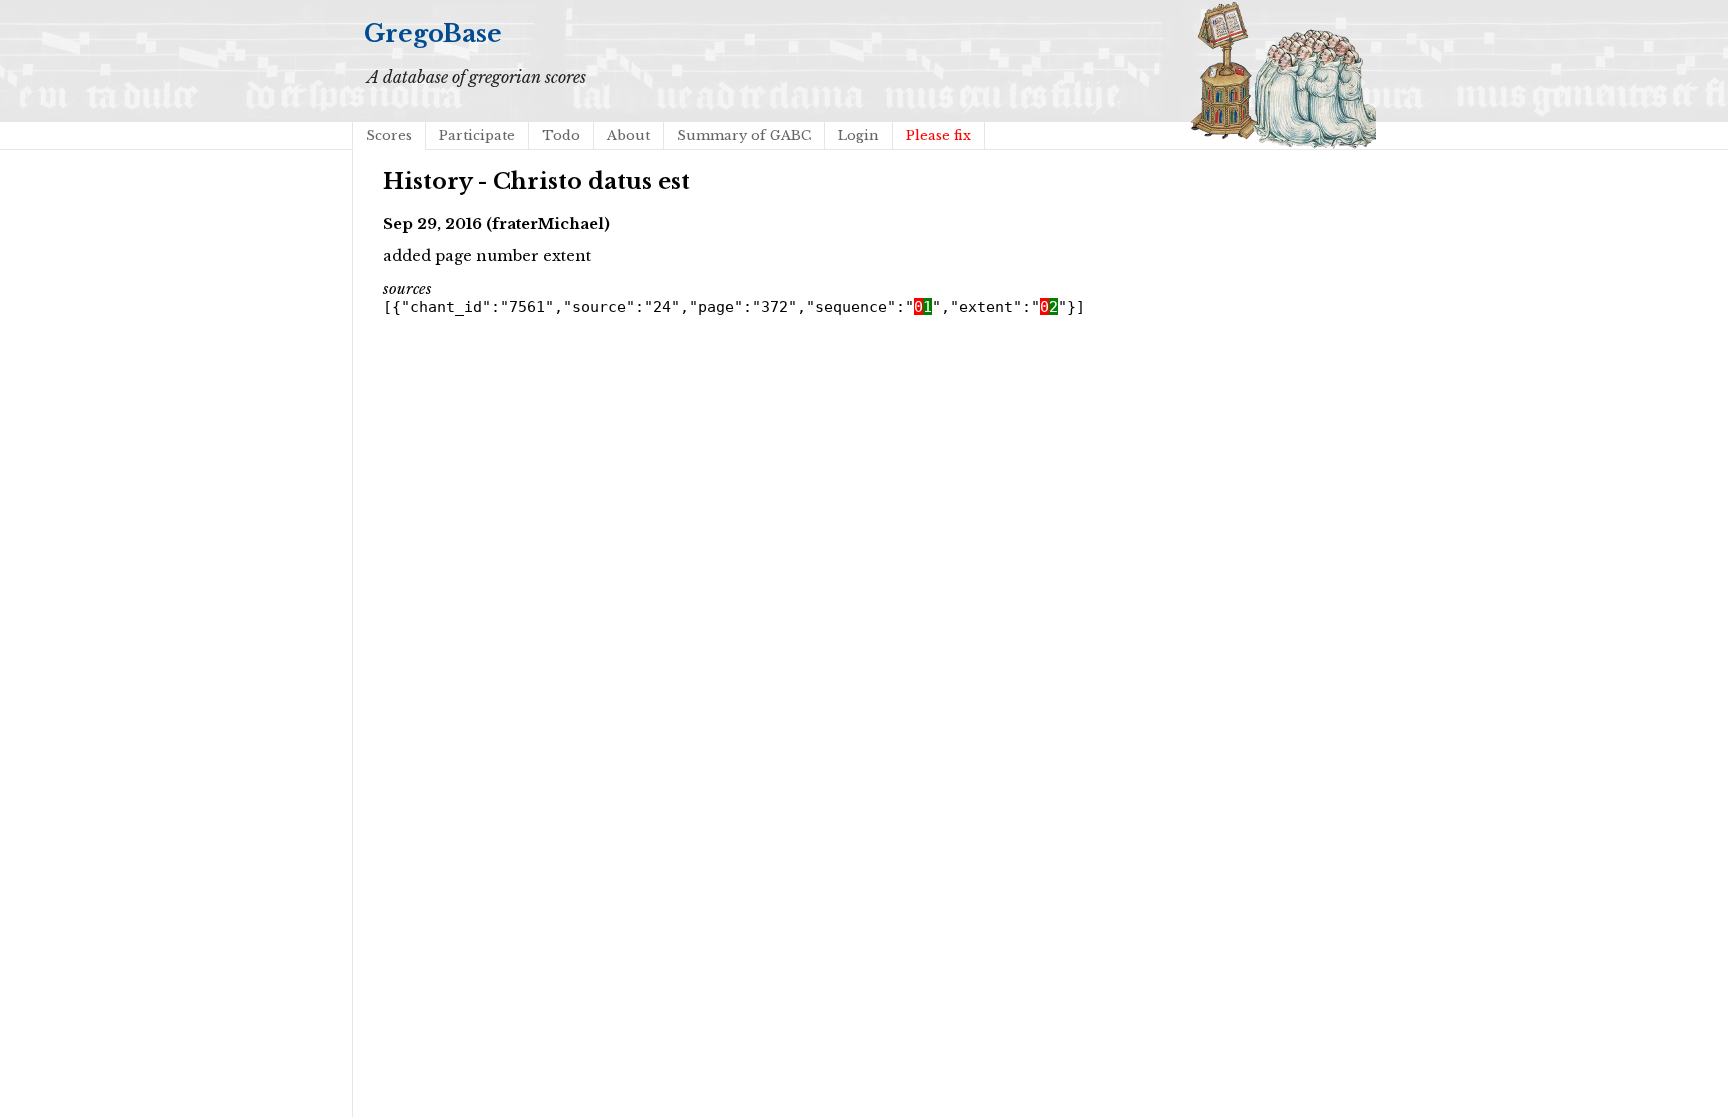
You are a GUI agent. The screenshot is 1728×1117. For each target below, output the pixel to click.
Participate (477, 135)
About (628, 135)
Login (858, 135)
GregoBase (433, 33)
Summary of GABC (744, 135)
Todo (561, 135)
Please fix (938, 135)
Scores (389, 135)
